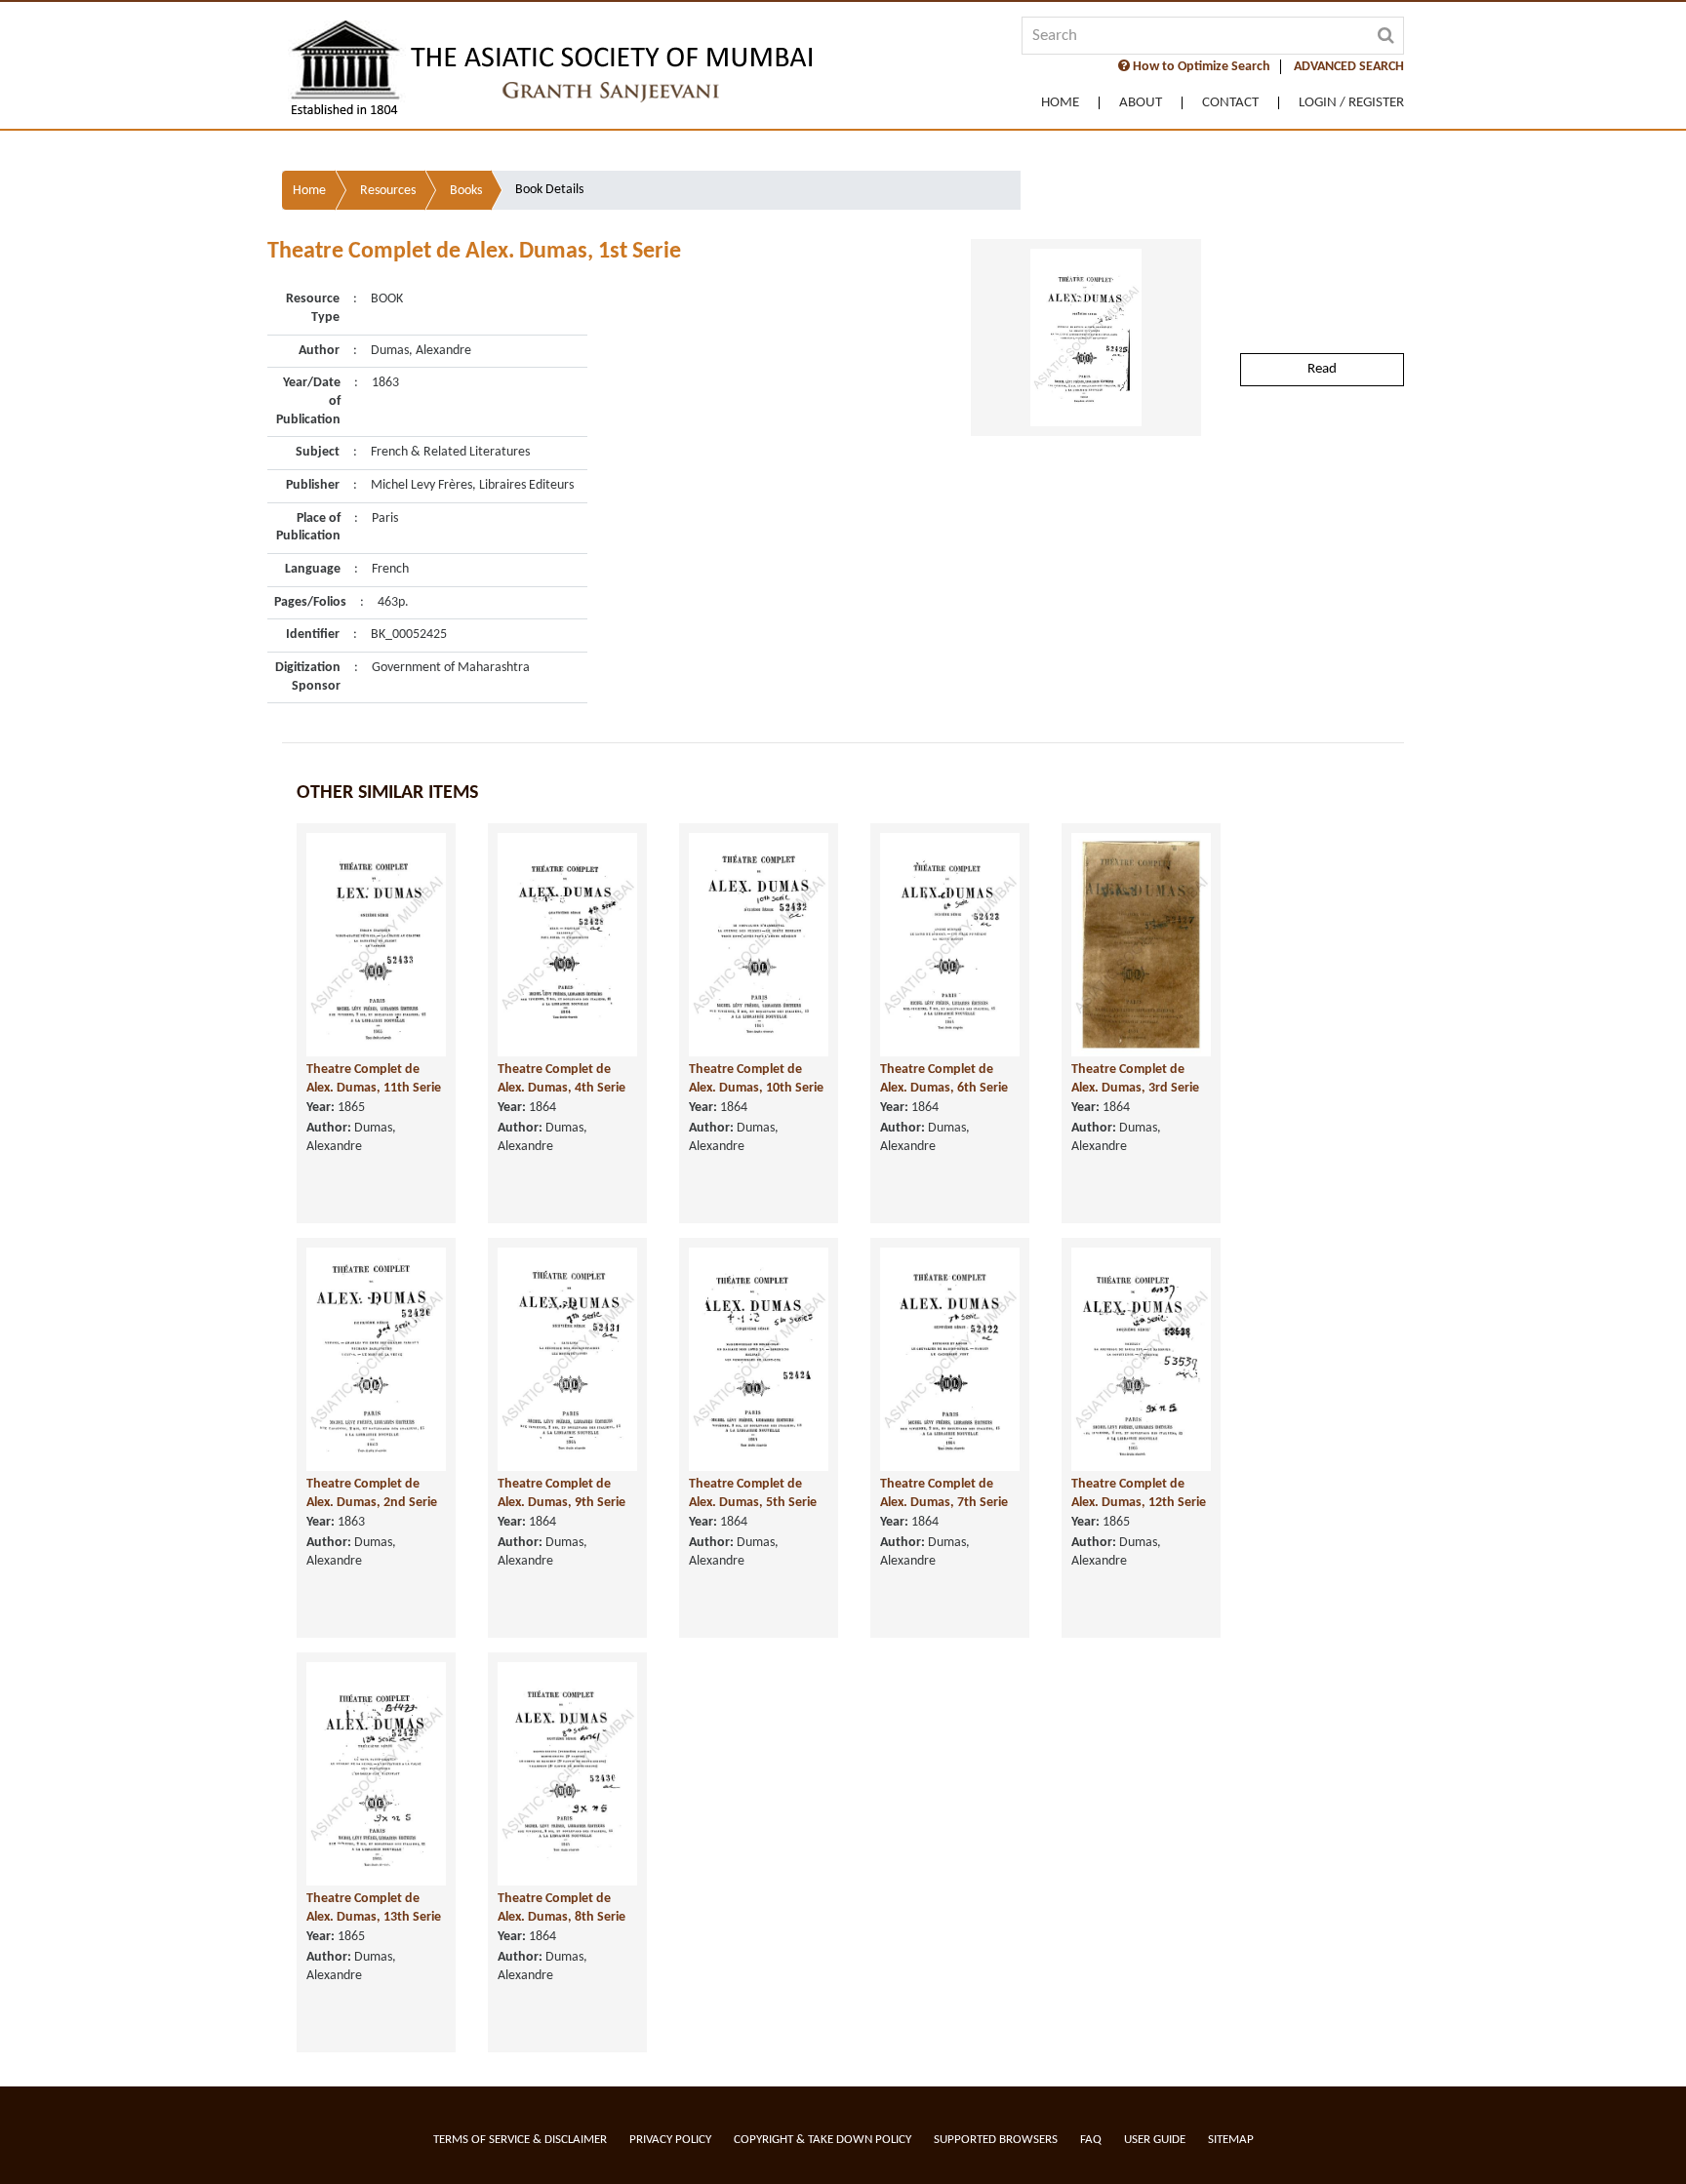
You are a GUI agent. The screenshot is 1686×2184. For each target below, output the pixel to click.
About (1141, 103)
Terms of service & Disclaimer (520, 2140)
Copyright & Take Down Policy (823, 2140)
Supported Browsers (996, 2140)
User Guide (1155, 2140)
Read (1322, 369)
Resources (388, 191)
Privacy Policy (670, 2140)
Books (466, 191)
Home (1060, 103)
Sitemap (1231, 2140)
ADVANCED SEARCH (1349, 67)
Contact (1230, 103)
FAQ (1091, 2140)
